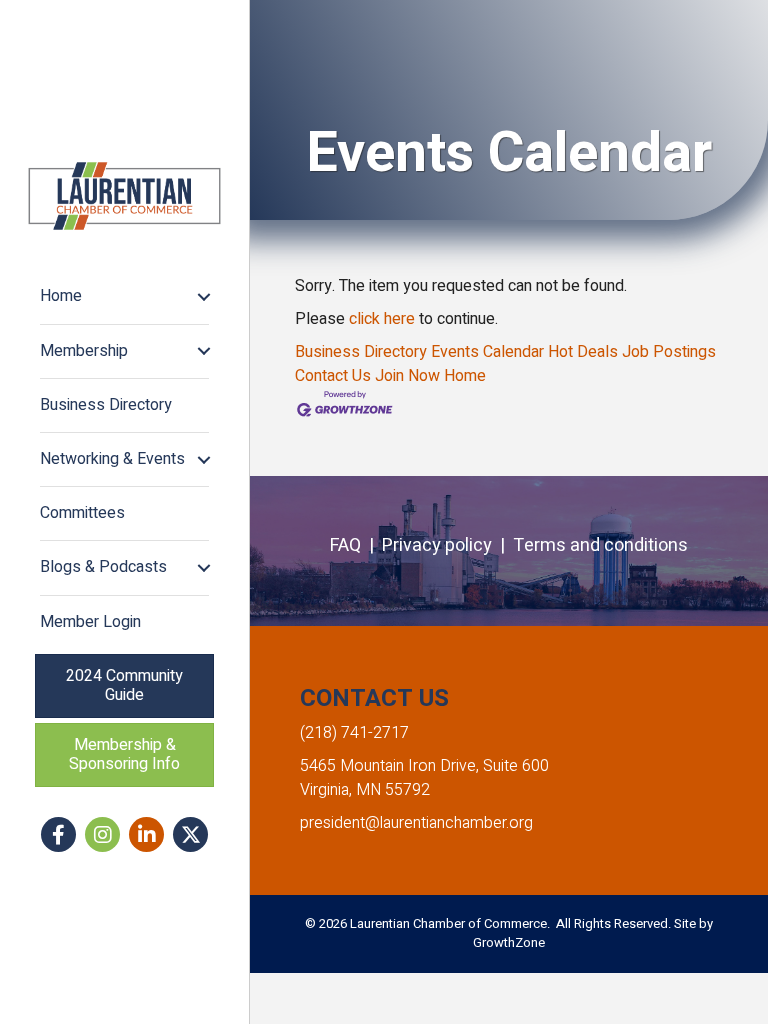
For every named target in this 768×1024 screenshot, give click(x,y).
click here (382, 319)
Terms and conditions (600, 545)
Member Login (90, 622)
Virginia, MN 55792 (365, 790)
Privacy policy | (447, 545)
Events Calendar (487, 352)
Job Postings (669, 352)
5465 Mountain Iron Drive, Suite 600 (424, 766)
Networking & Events (112, 459)
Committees (82, 513)
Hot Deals (583, 352)
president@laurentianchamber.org (416, 823)
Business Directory (106, 405)
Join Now (407, 376)
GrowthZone (509, 942)
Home (61, 296)
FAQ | (356, 545)
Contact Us (333, 376)
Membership (84, 351)
